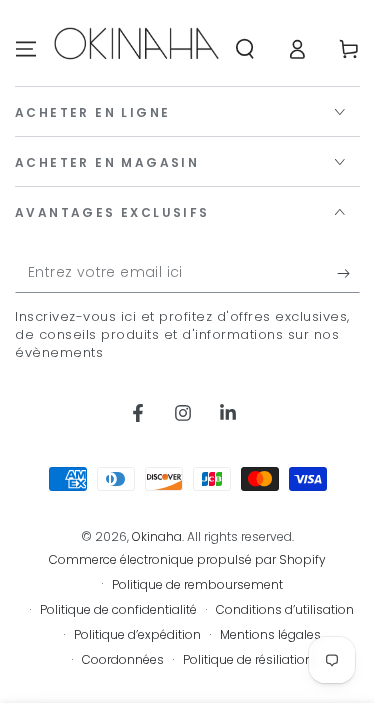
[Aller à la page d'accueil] (136, 49)
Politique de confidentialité (118, 610)
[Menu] (26, 49)
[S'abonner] (348, 273)
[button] (245, 49)
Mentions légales (270, 635)
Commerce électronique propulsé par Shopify (187, 560)
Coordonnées (123, 660)
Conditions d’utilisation (285, 610)
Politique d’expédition (137, 635)
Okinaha (157, 536)
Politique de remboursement (197, 585)
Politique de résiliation (248, 660)
